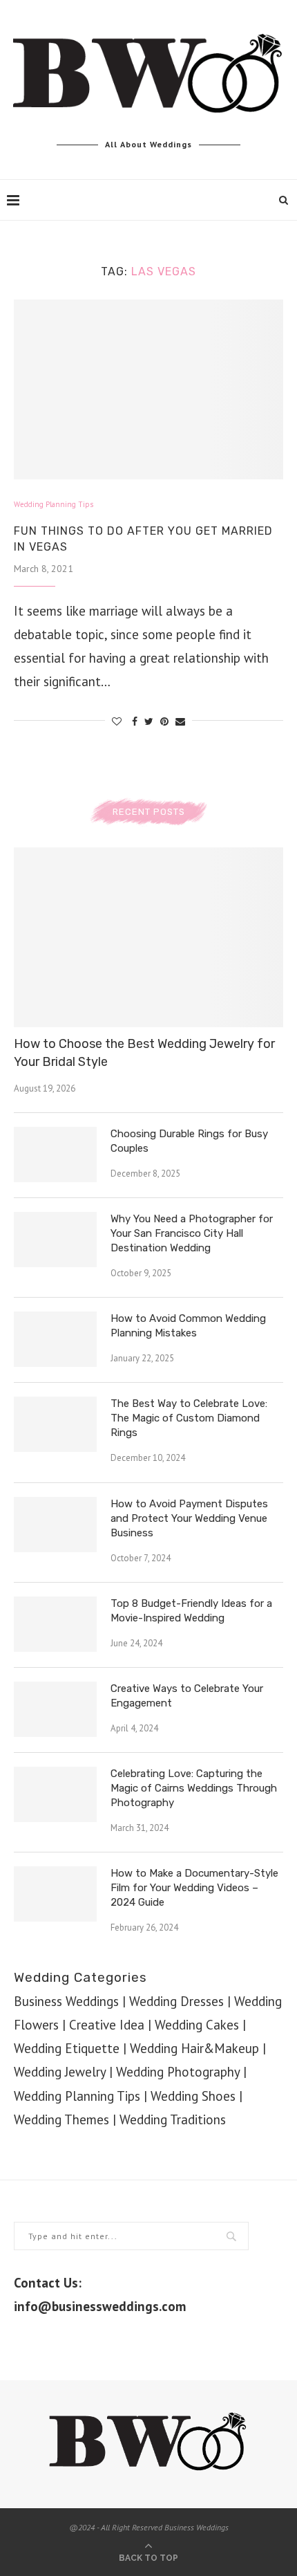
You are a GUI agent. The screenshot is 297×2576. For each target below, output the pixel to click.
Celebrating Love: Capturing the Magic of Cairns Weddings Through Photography (194, 1788)
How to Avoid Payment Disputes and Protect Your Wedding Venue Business (189, 1518)
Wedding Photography (178, 2072)
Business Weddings (66, 2001)
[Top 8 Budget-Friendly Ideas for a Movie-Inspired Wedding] (55, 1624)
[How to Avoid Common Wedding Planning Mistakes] (55, 1339)
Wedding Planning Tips (54, 505)
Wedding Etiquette (67, 2048)
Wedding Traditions (173, 2119)
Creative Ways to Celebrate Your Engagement (187, 1696)
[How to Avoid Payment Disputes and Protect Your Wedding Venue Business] (55, 1525)
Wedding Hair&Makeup (194, 2048)
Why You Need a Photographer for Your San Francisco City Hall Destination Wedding (192, 1233)
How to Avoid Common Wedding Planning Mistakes (188, 1326)
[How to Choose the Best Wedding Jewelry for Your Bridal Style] (148, 937)
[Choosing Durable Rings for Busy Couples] (55, 1154)
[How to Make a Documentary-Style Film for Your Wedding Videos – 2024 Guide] (55, 1894)
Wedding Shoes (193, 2096)
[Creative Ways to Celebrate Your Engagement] (55, 1709)
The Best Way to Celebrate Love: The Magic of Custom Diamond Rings (189, 1418)
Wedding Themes (61, 2119)
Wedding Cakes (197, 2025)
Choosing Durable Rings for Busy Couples (189, 1141)
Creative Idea (107, 2025)
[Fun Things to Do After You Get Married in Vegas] (148, 389)
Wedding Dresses (176, 2001)
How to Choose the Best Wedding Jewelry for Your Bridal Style (144, 1052)
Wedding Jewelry (60, 2072)
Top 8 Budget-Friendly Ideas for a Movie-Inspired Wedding (191, 1611)
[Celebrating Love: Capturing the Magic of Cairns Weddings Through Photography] (55, 1794)
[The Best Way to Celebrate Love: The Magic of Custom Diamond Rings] (55, 1424)
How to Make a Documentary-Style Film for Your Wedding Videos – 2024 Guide (194, 1888)
